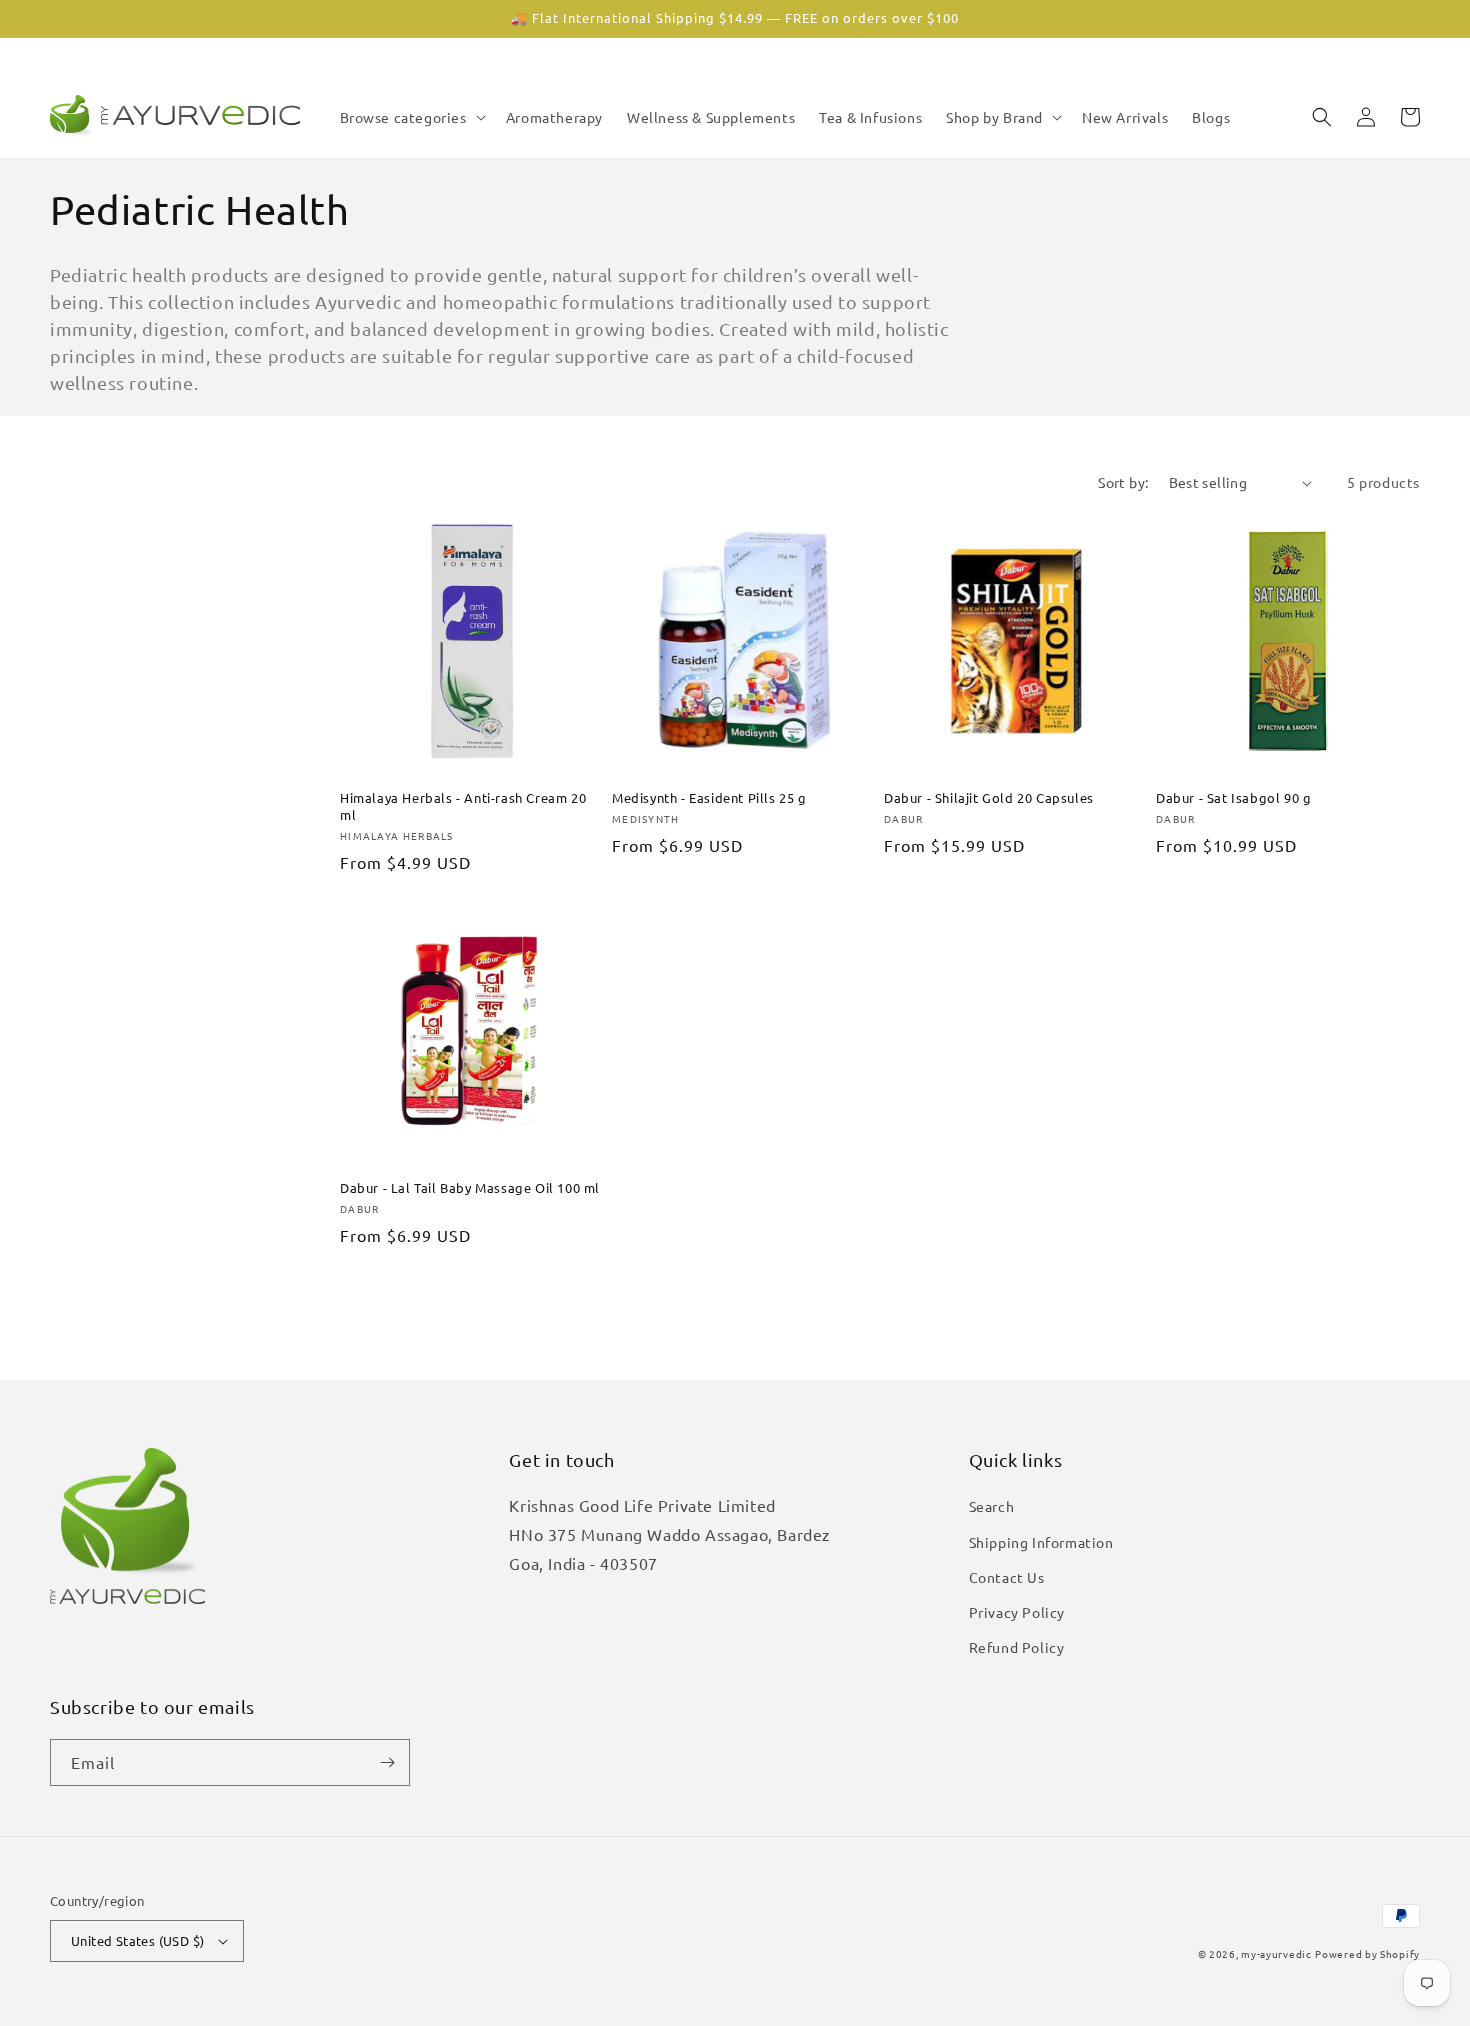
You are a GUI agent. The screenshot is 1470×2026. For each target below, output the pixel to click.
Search (992, 1506)
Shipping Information (1041, 1542)
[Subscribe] (387, 1762)
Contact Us (1007, 1577)
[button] (411, 117)
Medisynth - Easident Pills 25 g (709, 798)
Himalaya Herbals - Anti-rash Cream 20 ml (463, 806)
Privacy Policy (1017, 1612)
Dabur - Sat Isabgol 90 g (1233, 798)
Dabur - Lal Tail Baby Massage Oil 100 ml (470, 1188)
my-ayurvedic (1276, 1953)
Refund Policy (1017, 1647)
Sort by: (1123, 482)
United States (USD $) (137, 1940)
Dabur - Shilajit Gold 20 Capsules (989, 798)
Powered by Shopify (1367, 1953)
